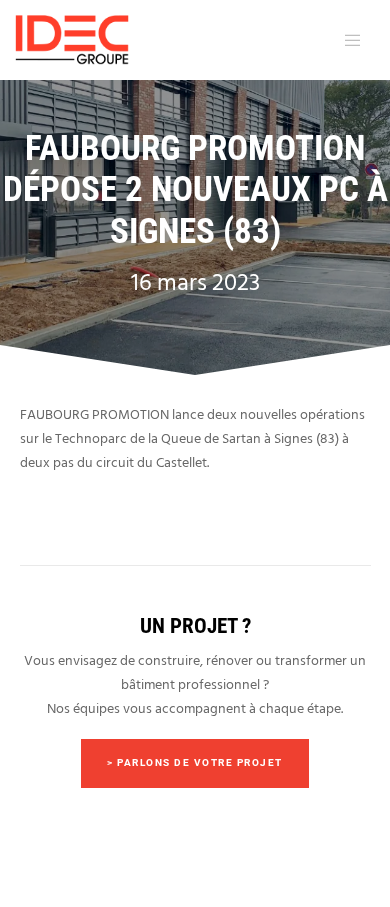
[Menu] (349, 40)
